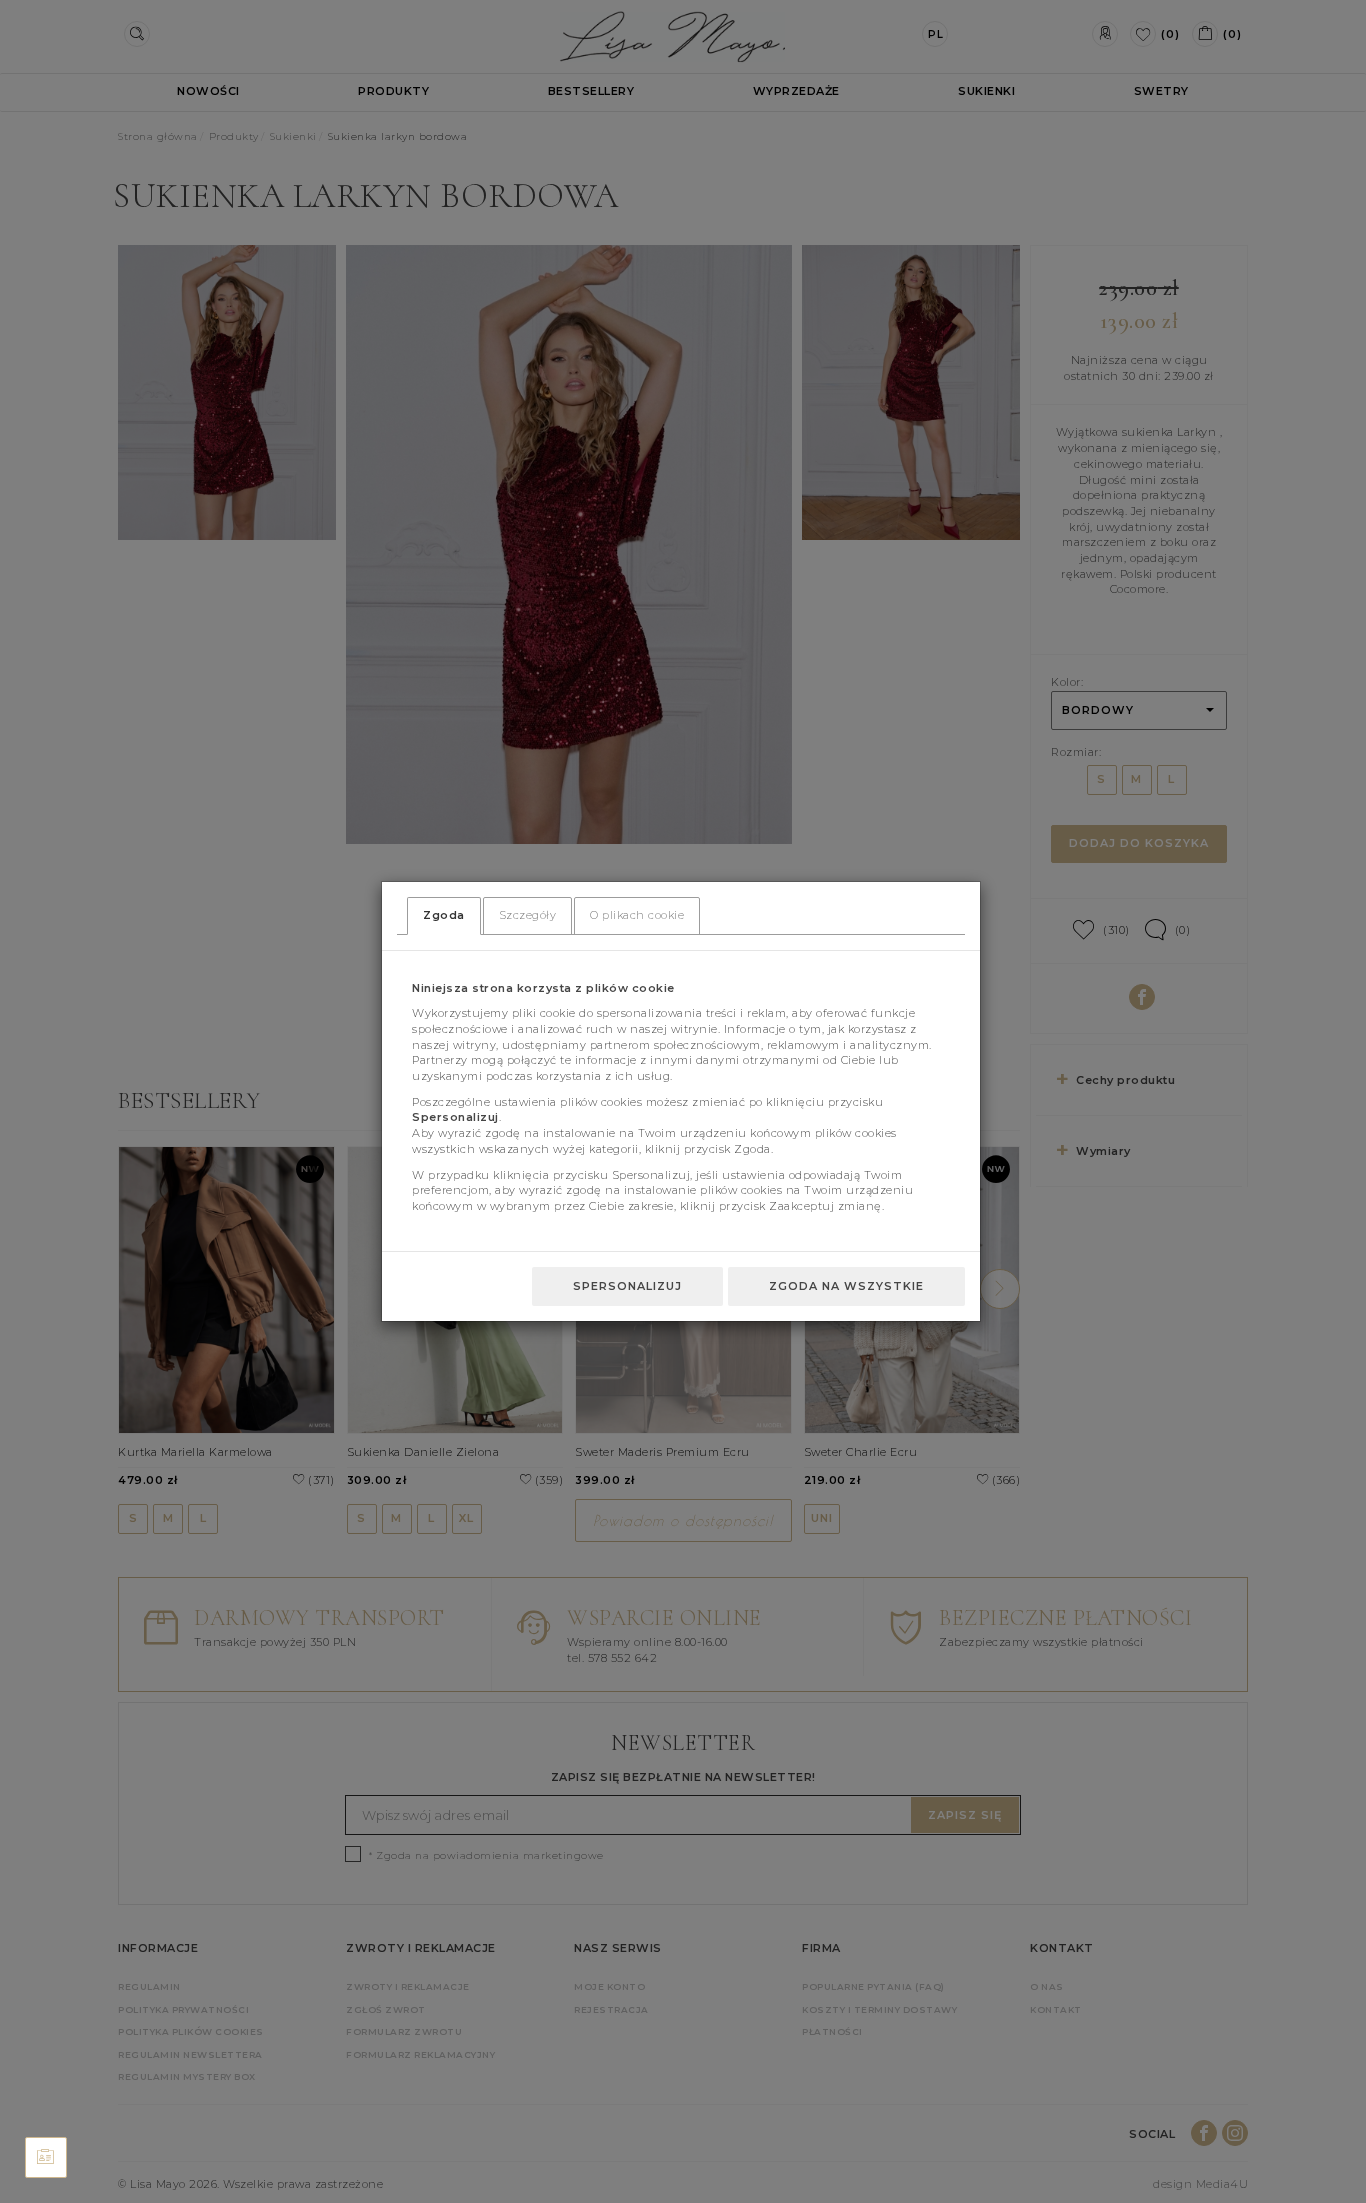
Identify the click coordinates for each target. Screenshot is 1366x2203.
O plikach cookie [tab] (637, 915)
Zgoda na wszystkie (846, 1286)
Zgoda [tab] (444, 915)
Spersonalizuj (627, 1286)
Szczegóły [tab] (528, 915)
